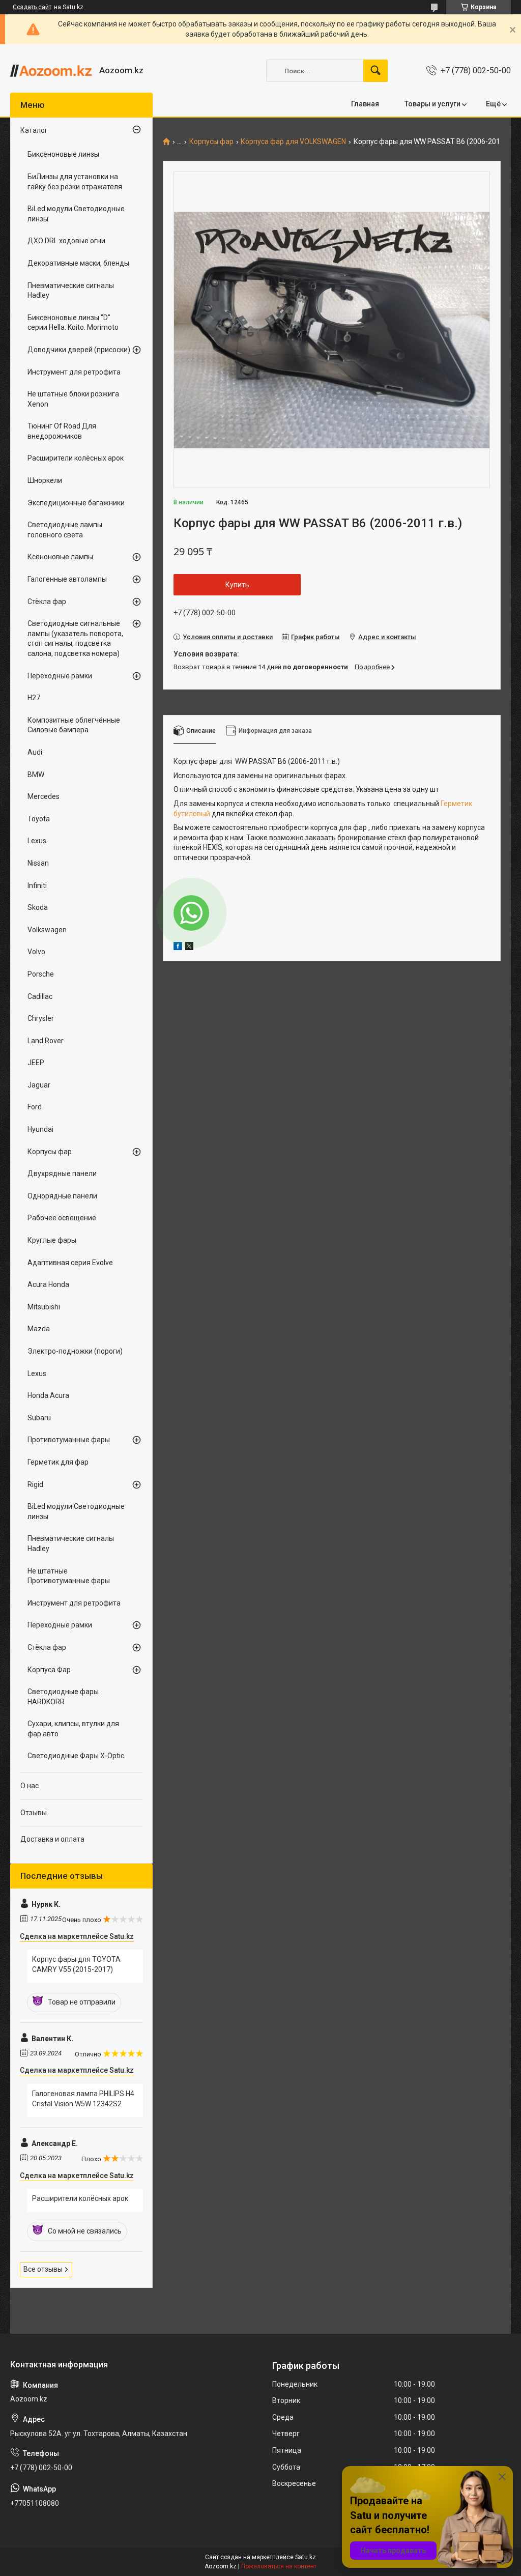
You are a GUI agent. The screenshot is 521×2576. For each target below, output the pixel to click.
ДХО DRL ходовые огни (66, 241)
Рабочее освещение (62, 1218)
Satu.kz (306, 2557)
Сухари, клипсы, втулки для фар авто (73, 1729)
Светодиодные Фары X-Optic (76, 1756)
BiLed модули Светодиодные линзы (76, 214)
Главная (365, 104)
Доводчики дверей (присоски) (79, 350)
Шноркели (45, 480)
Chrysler (41, 1018)
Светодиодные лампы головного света (65, 530)
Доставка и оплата (52, 1839)
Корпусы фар (211, 142)
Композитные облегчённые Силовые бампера (74, 725)
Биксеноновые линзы (63, 154)
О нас (30, 1786)
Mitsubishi (44, 1307)
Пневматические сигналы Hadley (71, 291)
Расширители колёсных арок (76, 458)
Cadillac (40, 996)
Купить (237, 585)
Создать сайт (32, 7)
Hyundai (40, 1129)
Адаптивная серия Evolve (70, 1263)
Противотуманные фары (69, 1440)
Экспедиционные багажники (76, 503)
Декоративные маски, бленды (78, 263)
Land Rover (46, 1041)
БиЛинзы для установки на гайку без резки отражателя (75, 182)
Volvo (36, 952)
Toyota (39, 819)
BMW (36, 775)
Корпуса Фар (49, 1670)
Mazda (39, 1329)
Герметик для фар (58, 1462)
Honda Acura (48, 1395)
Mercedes (44, 796)
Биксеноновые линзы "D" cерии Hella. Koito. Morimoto (73, 323)
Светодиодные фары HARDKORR (63, 1697)
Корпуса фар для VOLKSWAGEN (293, 142)
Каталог (34, 130)
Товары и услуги (432, 104)
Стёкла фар (47, 602)
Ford (35, 1107)
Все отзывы (43, 2269)
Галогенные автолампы (67, 579)
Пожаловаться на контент (279, 2566)
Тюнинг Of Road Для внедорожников (62, 431)
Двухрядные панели (62, 1173)
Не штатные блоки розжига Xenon (73, 399)
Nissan (38, 863)
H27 (34, 698)
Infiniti (37, 885)
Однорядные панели (62, 1196)
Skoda (38, 907)
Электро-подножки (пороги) (75, 1351)
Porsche (41, 974)
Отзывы (34, 1813)
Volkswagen (47, 930)
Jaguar (39, 1085)
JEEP (36, 1063)
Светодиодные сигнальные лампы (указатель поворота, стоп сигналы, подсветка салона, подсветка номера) (75, 638)
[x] (189, 948)
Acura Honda (48, 1284)
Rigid (35, 1484)
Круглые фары (52, 1240)
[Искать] (375, 71)
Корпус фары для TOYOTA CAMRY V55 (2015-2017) (76, 1964)
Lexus (37, 841)
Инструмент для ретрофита (74, 372)
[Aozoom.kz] (51, 71)
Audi (35, 752)
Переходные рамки (60, 676)
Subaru (39, 1418)
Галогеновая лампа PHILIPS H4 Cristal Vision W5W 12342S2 (83, 2099)
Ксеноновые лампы (60, 557)
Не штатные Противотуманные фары (69, 1576)
